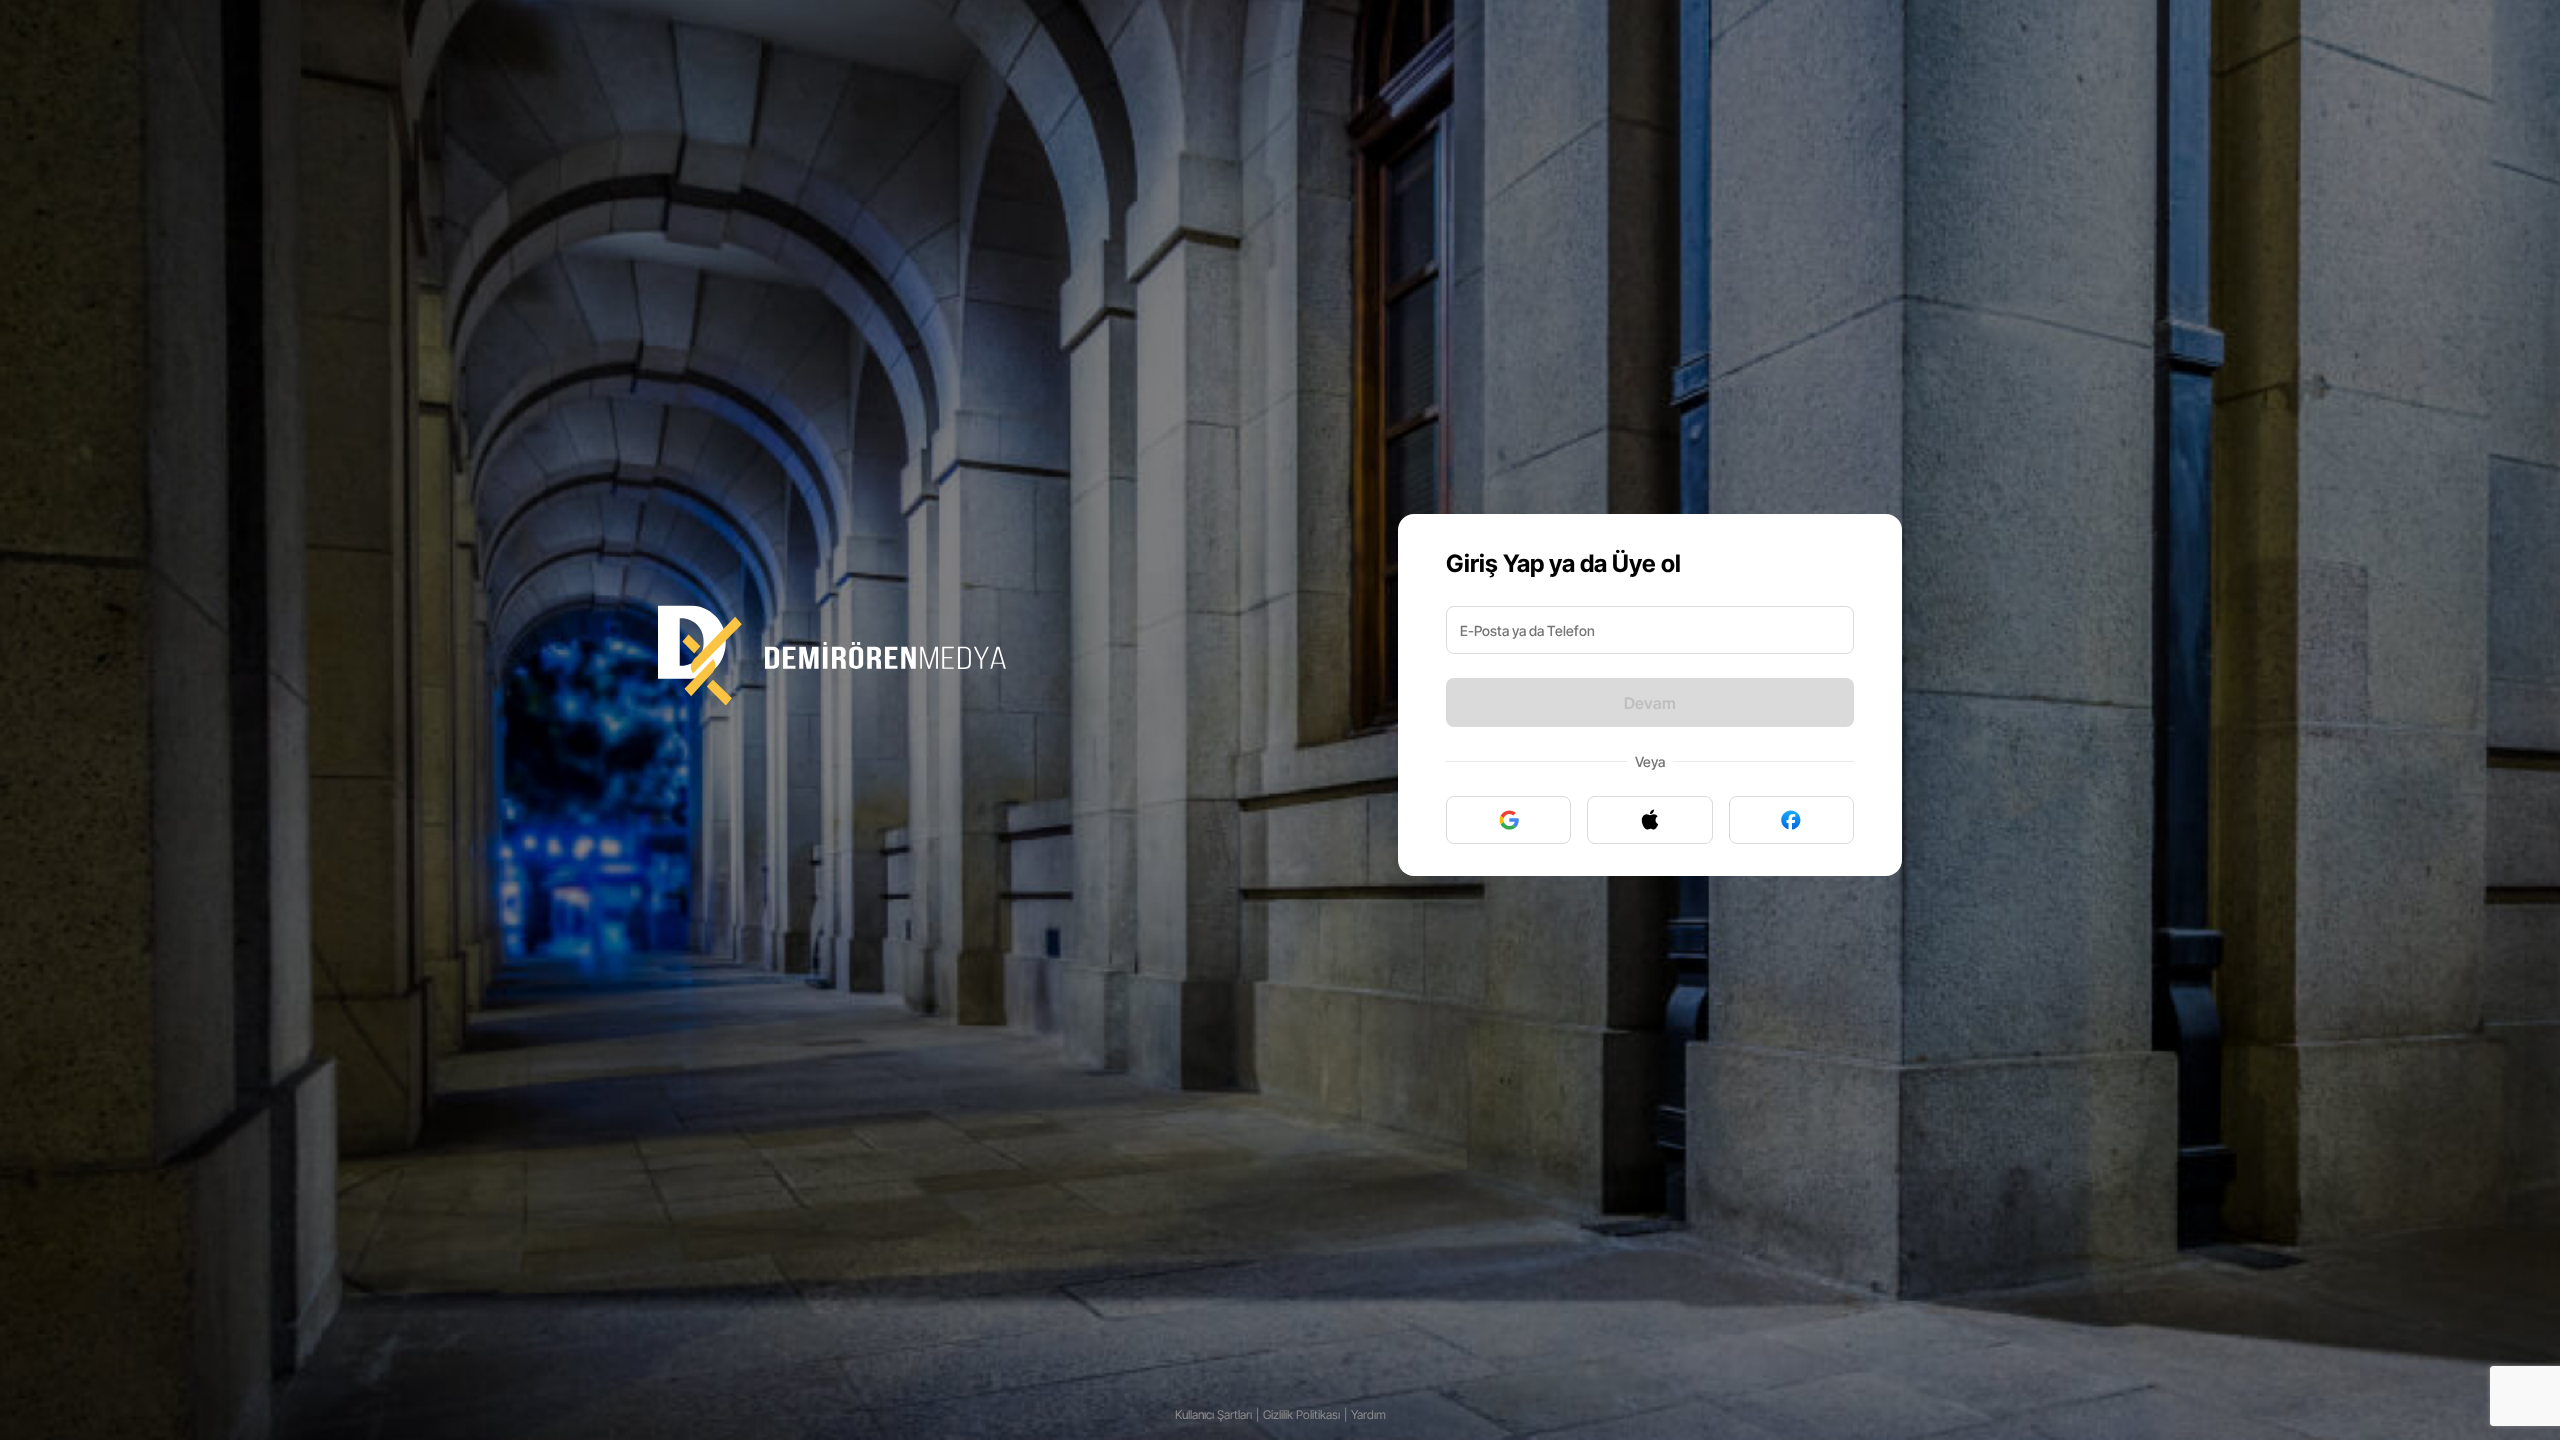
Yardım (1368, 1414)
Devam (1650, 703)
